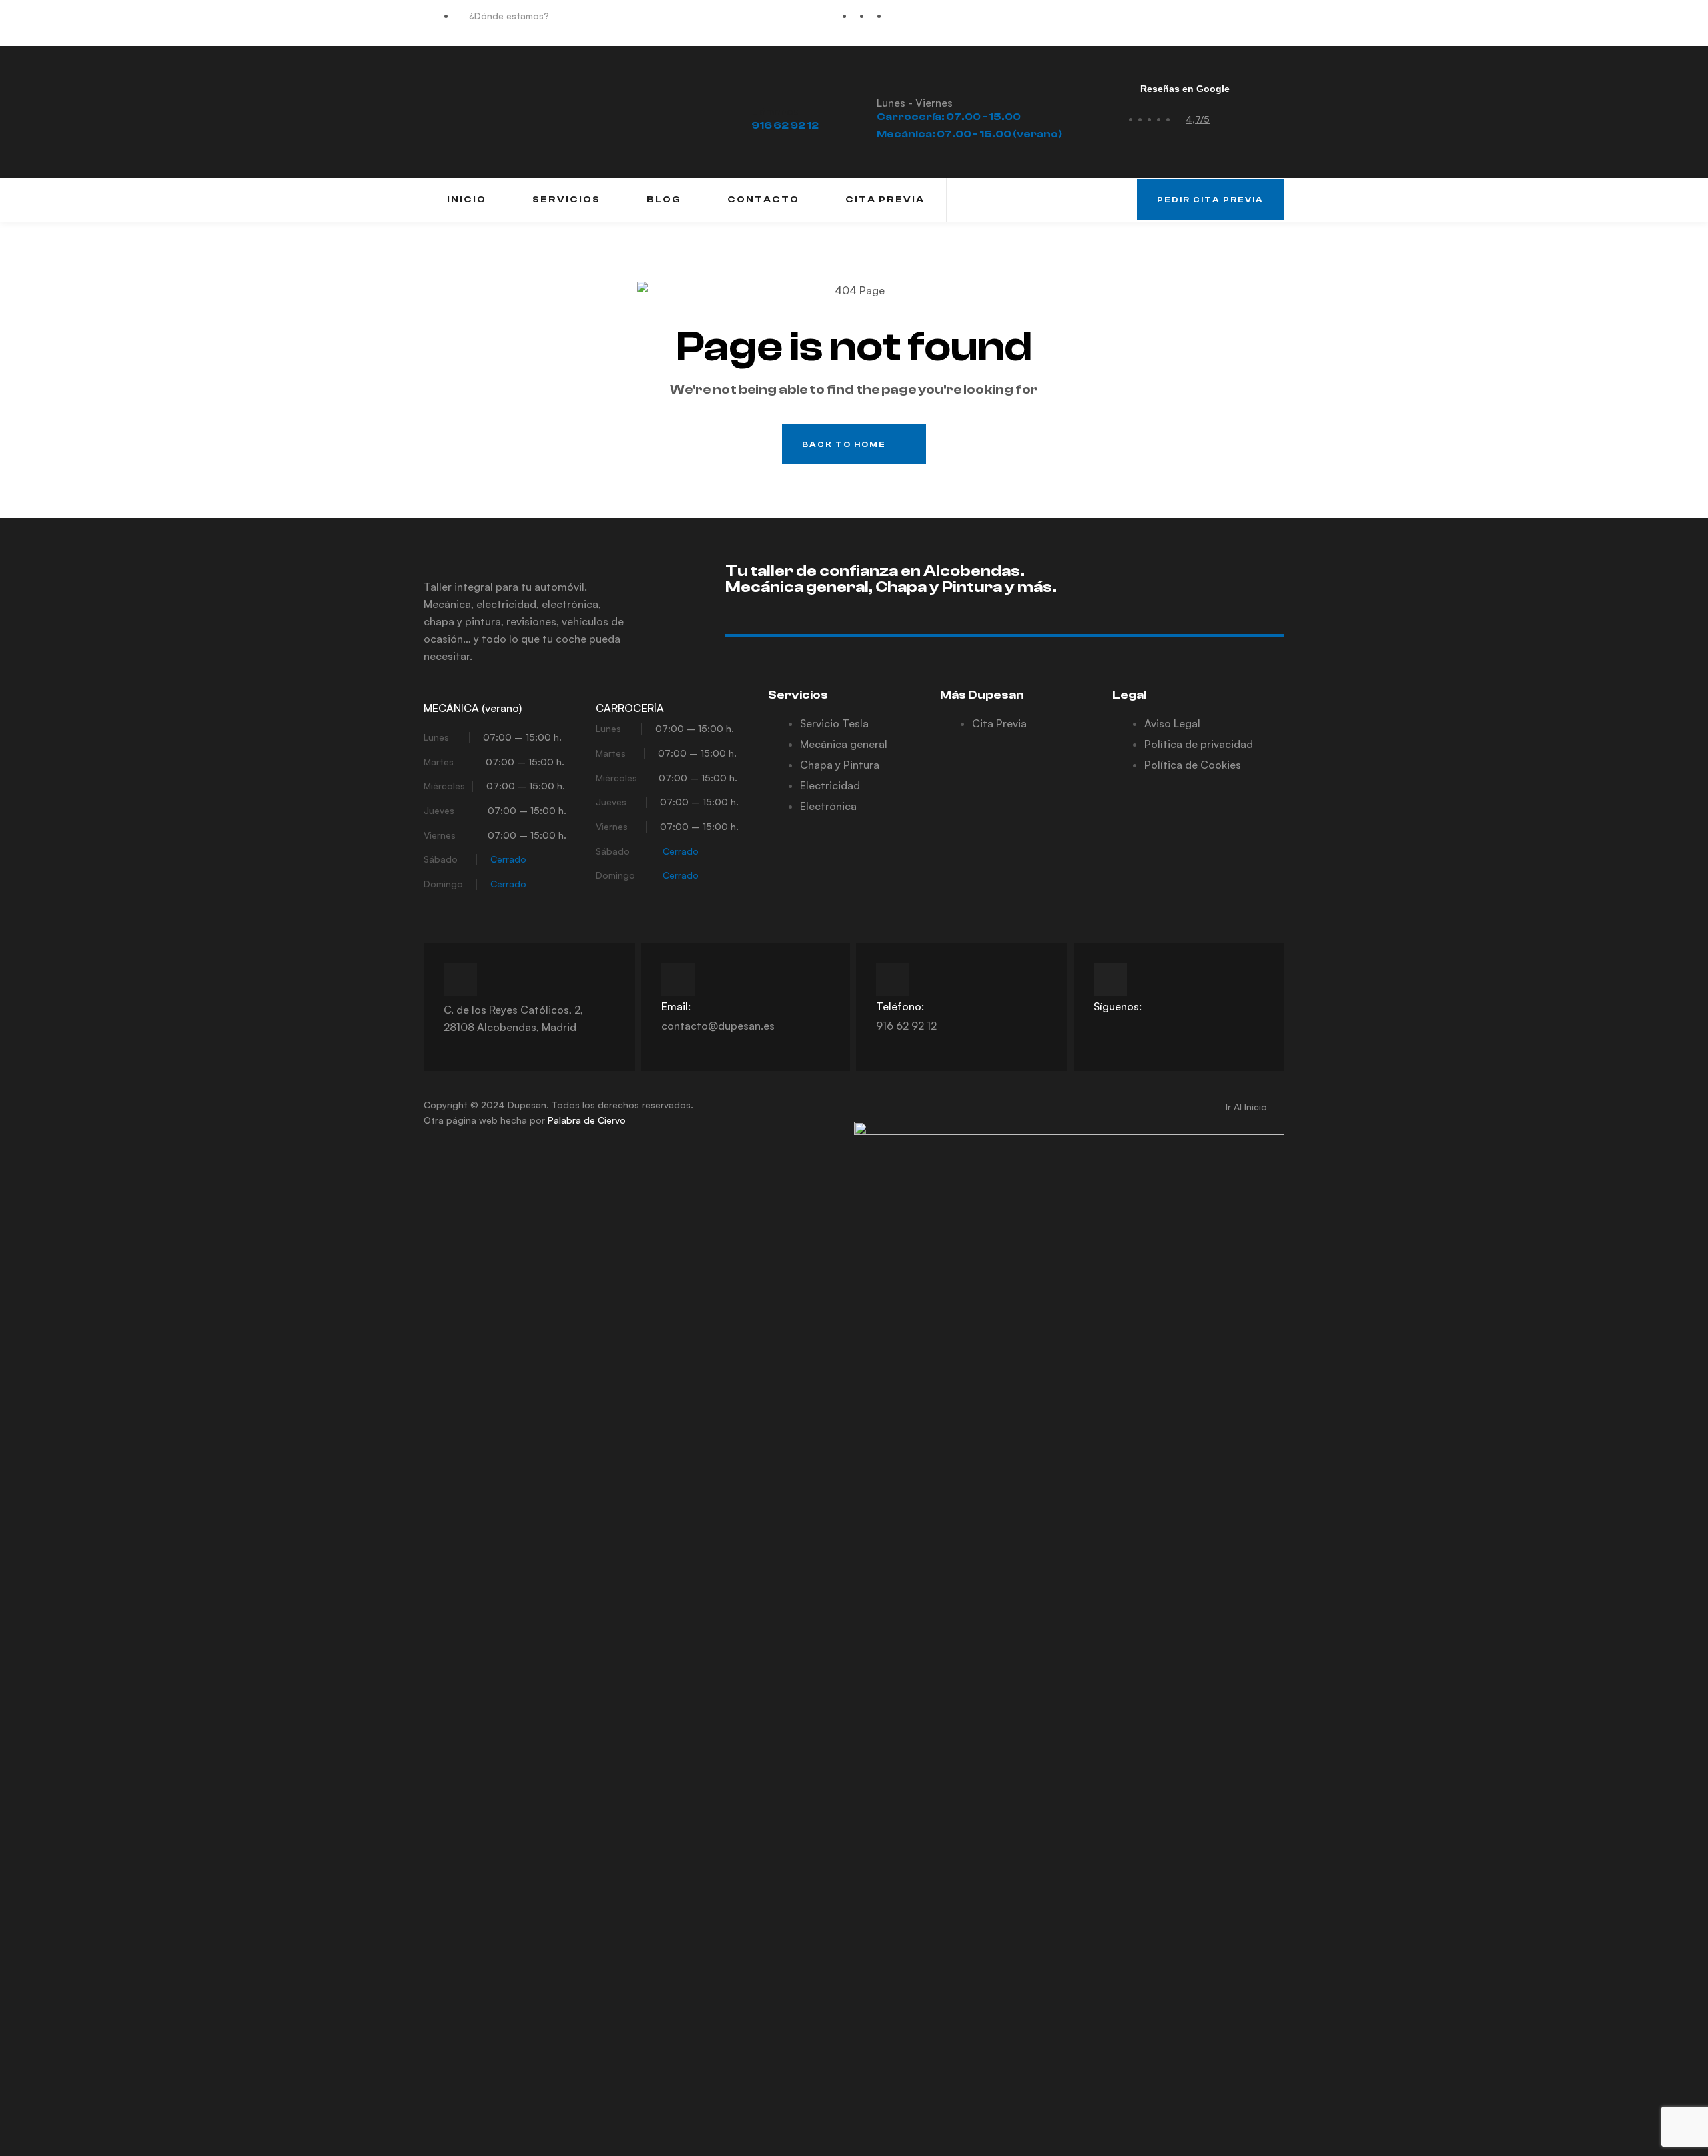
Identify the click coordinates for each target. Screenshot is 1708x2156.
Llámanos (775, 111)
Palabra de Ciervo (587, 1120)
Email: (676, 1006)
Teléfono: (900, 1006)
